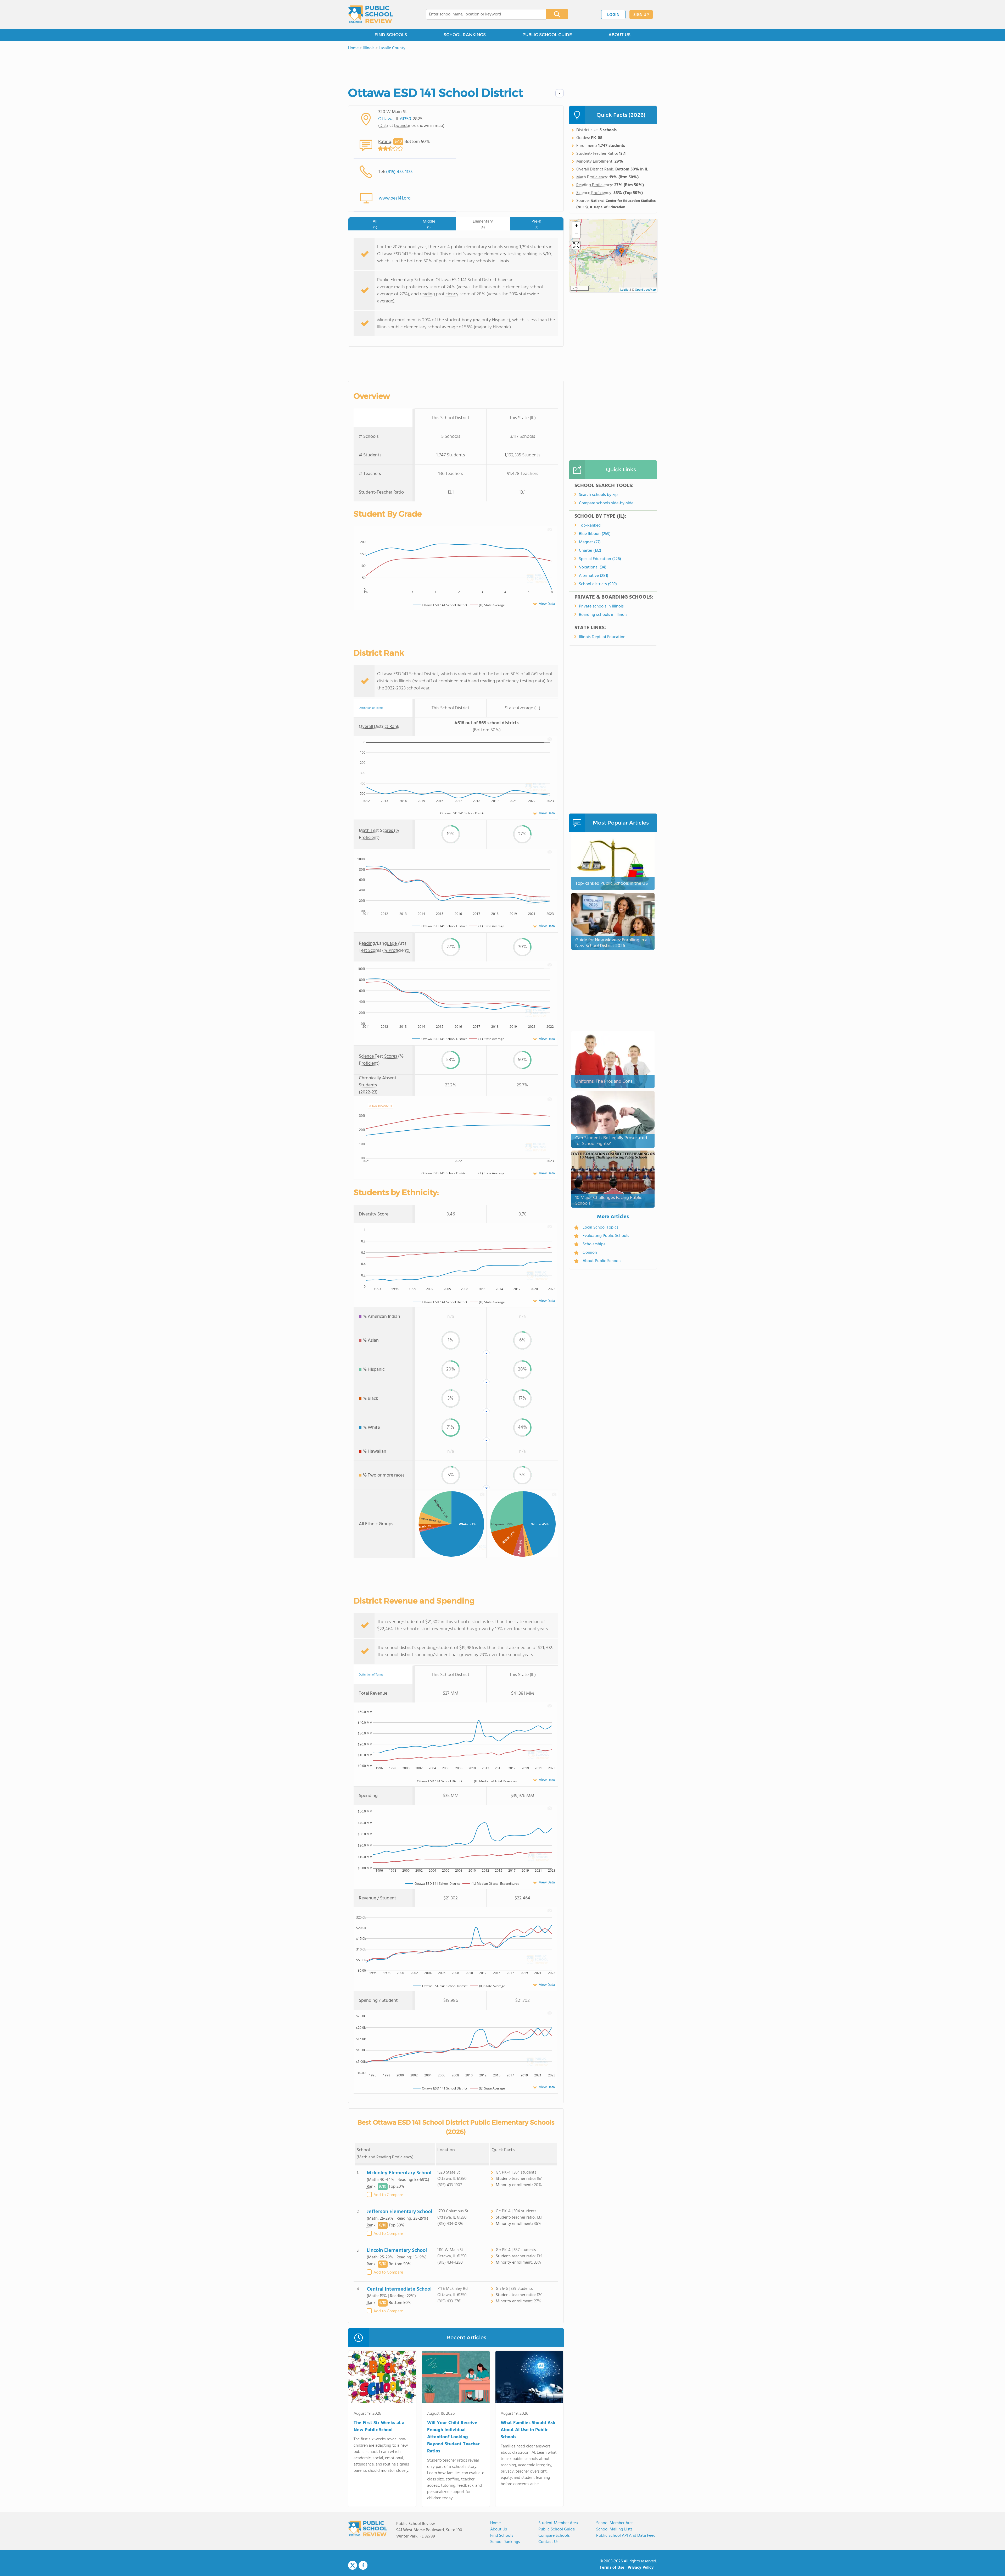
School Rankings (505, 2542)
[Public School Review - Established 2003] (371, 14)
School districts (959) (598, 584)
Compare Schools (554, 2536)
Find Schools (502, 2536)
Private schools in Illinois (601, 606)
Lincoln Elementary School (397, 2251)
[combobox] (482, 14)
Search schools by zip (598, 495)
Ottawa (386, 119)
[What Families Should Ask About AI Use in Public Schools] (529, 2378)
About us (499, 2529)
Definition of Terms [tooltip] (371, 708)
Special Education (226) (600, 559)
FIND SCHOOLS (391, 35)
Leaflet (625, 290)
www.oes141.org (395, 198)
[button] (622, 252)
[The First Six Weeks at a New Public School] (382, 2378)
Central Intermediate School (399, 2289)
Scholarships (594, 1244)
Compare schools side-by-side (606, 503)
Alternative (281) (594, 576)
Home (495, 2523)
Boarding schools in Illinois (603, 615)
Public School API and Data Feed (626, 2536)
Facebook (363, 2565)
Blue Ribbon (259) (595, 534)
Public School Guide (557, 2529)
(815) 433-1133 (399, 172)
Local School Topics (601, 1228)
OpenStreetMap (645, 290)
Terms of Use (612, 2568)
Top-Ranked (590, 526)
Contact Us (548, 2542)
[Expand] (576, 246)
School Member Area (615, 2523)
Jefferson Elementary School (399, 2212)
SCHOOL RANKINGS (465, 35)
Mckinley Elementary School (399, 2173)
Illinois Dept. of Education (602, 637)
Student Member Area (558, 2523)
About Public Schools (602, 1261)
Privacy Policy (641, 2568)
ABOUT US (619, 35)
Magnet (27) (590, 542)
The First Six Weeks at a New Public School (379, 2426)
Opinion (590, 1253)
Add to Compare (388, 2195)
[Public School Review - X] (353, 2566)
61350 (406, 119)
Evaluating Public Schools (606, 1236)
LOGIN (613, 15)
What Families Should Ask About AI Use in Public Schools (528, 2430)
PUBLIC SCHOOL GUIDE (547, 35)
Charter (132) (590, 551)
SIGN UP (641, 15)
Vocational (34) (593, 567)
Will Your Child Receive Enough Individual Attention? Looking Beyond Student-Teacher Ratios (453, 2437)
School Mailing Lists (614, 2529)
